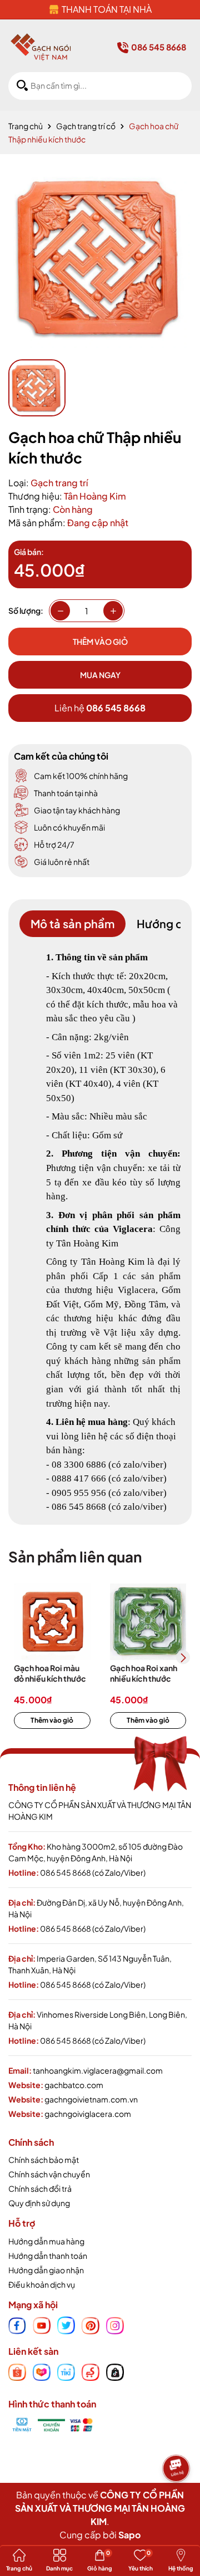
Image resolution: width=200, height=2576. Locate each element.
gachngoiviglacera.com (88, 2114)
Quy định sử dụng (39, 2203)
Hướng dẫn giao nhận (46, 2270)
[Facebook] (17, 2324)
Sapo (129, 2535)
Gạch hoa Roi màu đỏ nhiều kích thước (50, 1673)
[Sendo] (91, 2371)
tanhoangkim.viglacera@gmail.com (98, 2070)
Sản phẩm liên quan (75, 1557)
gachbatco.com (74, 2085)
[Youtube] (42, 2324)
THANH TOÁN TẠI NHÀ (107, 9)
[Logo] (41, 47)
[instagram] (115, 2324)
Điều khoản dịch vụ (42, 2284)
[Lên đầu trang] (178, 2501)
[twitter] (66, 2324)
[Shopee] (17, 2371)
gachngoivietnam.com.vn (91, 2099)
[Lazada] (42, 2371)
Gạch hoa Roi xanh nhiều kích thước (144, 1673)
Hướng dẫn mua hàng (46, 2241)
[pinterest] (91, 2324)
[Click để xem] (100, 257)
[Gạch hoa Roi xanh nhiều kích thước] (148, 1622)
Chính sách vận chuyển (49, 2174)
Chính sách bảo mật (44, 2160)
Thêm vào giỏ (52, 1720)
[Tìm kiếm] (22, 86)
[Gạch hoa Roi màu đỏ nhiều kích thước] (52, 1622)
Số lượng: (26, 610)
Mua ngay (100, 675)
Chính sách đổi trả (40, 2188)
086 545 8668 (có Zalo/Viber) (93, 1872)
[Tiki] (66, 2371)
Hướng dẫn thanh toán (48, 2256)
